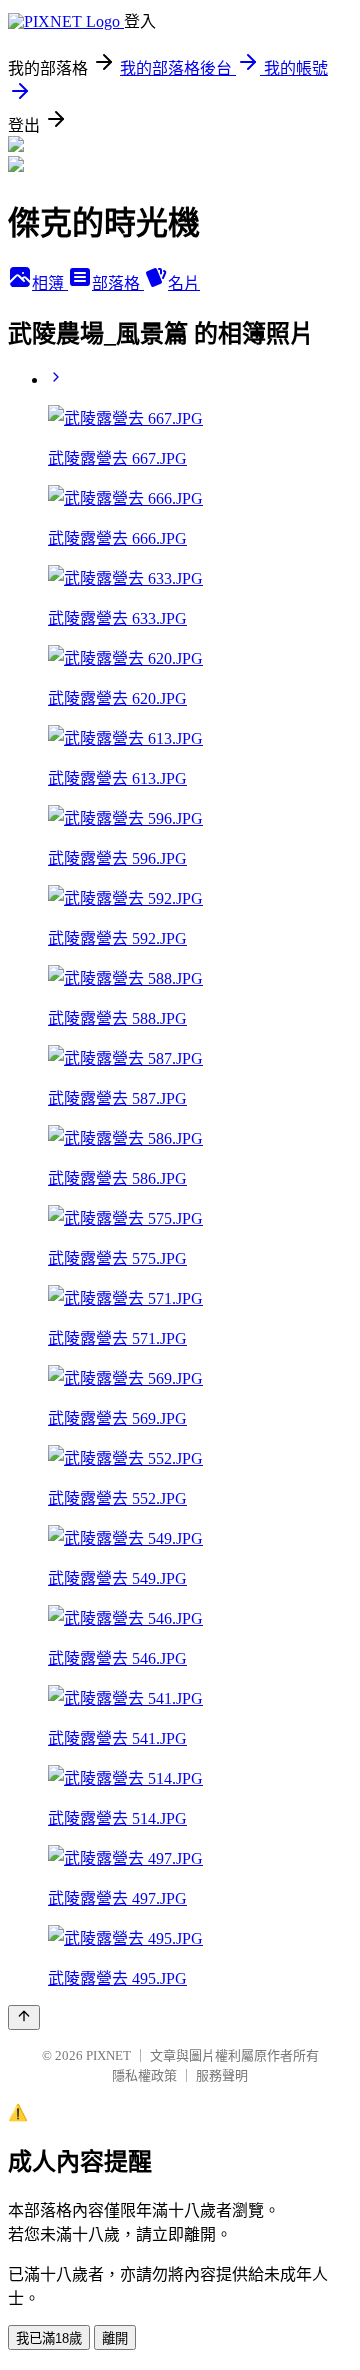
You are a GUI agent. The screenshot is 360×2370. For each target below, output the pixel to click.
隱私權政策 (144, 2075)
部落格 (118, 283)
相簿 (50, 283)
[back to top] (24, 2017)
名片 (184, 283)
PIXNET (108, 2055)
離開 (115, 2338)
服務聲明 (222, 2075)
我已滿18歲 (49, 2338)
